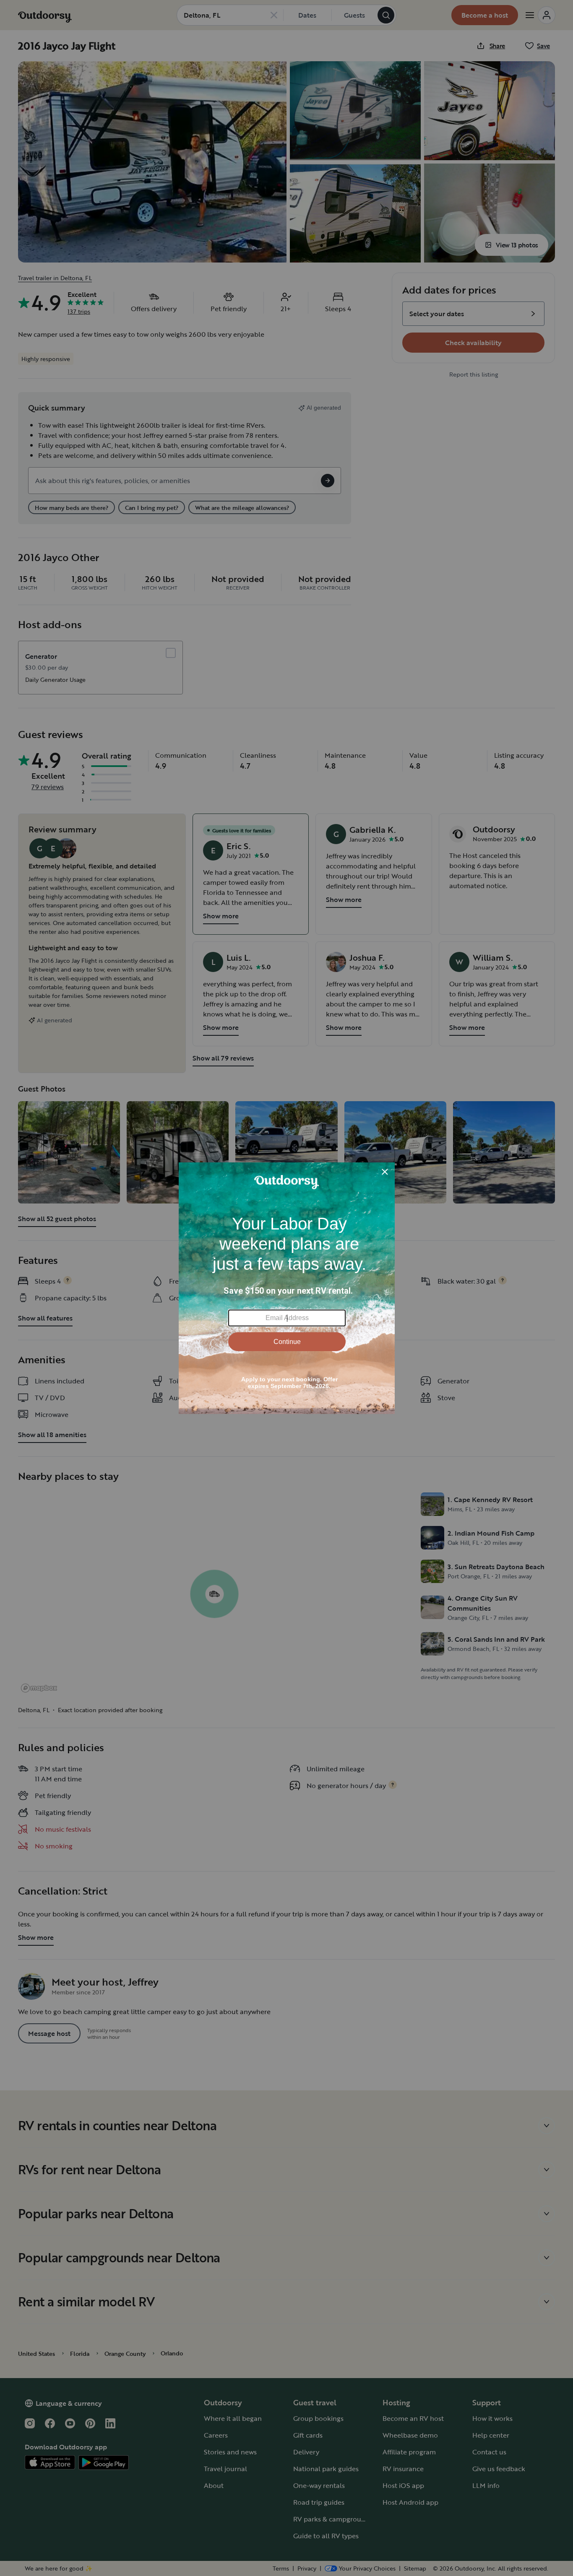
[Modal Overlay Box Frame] (287, 1288)
